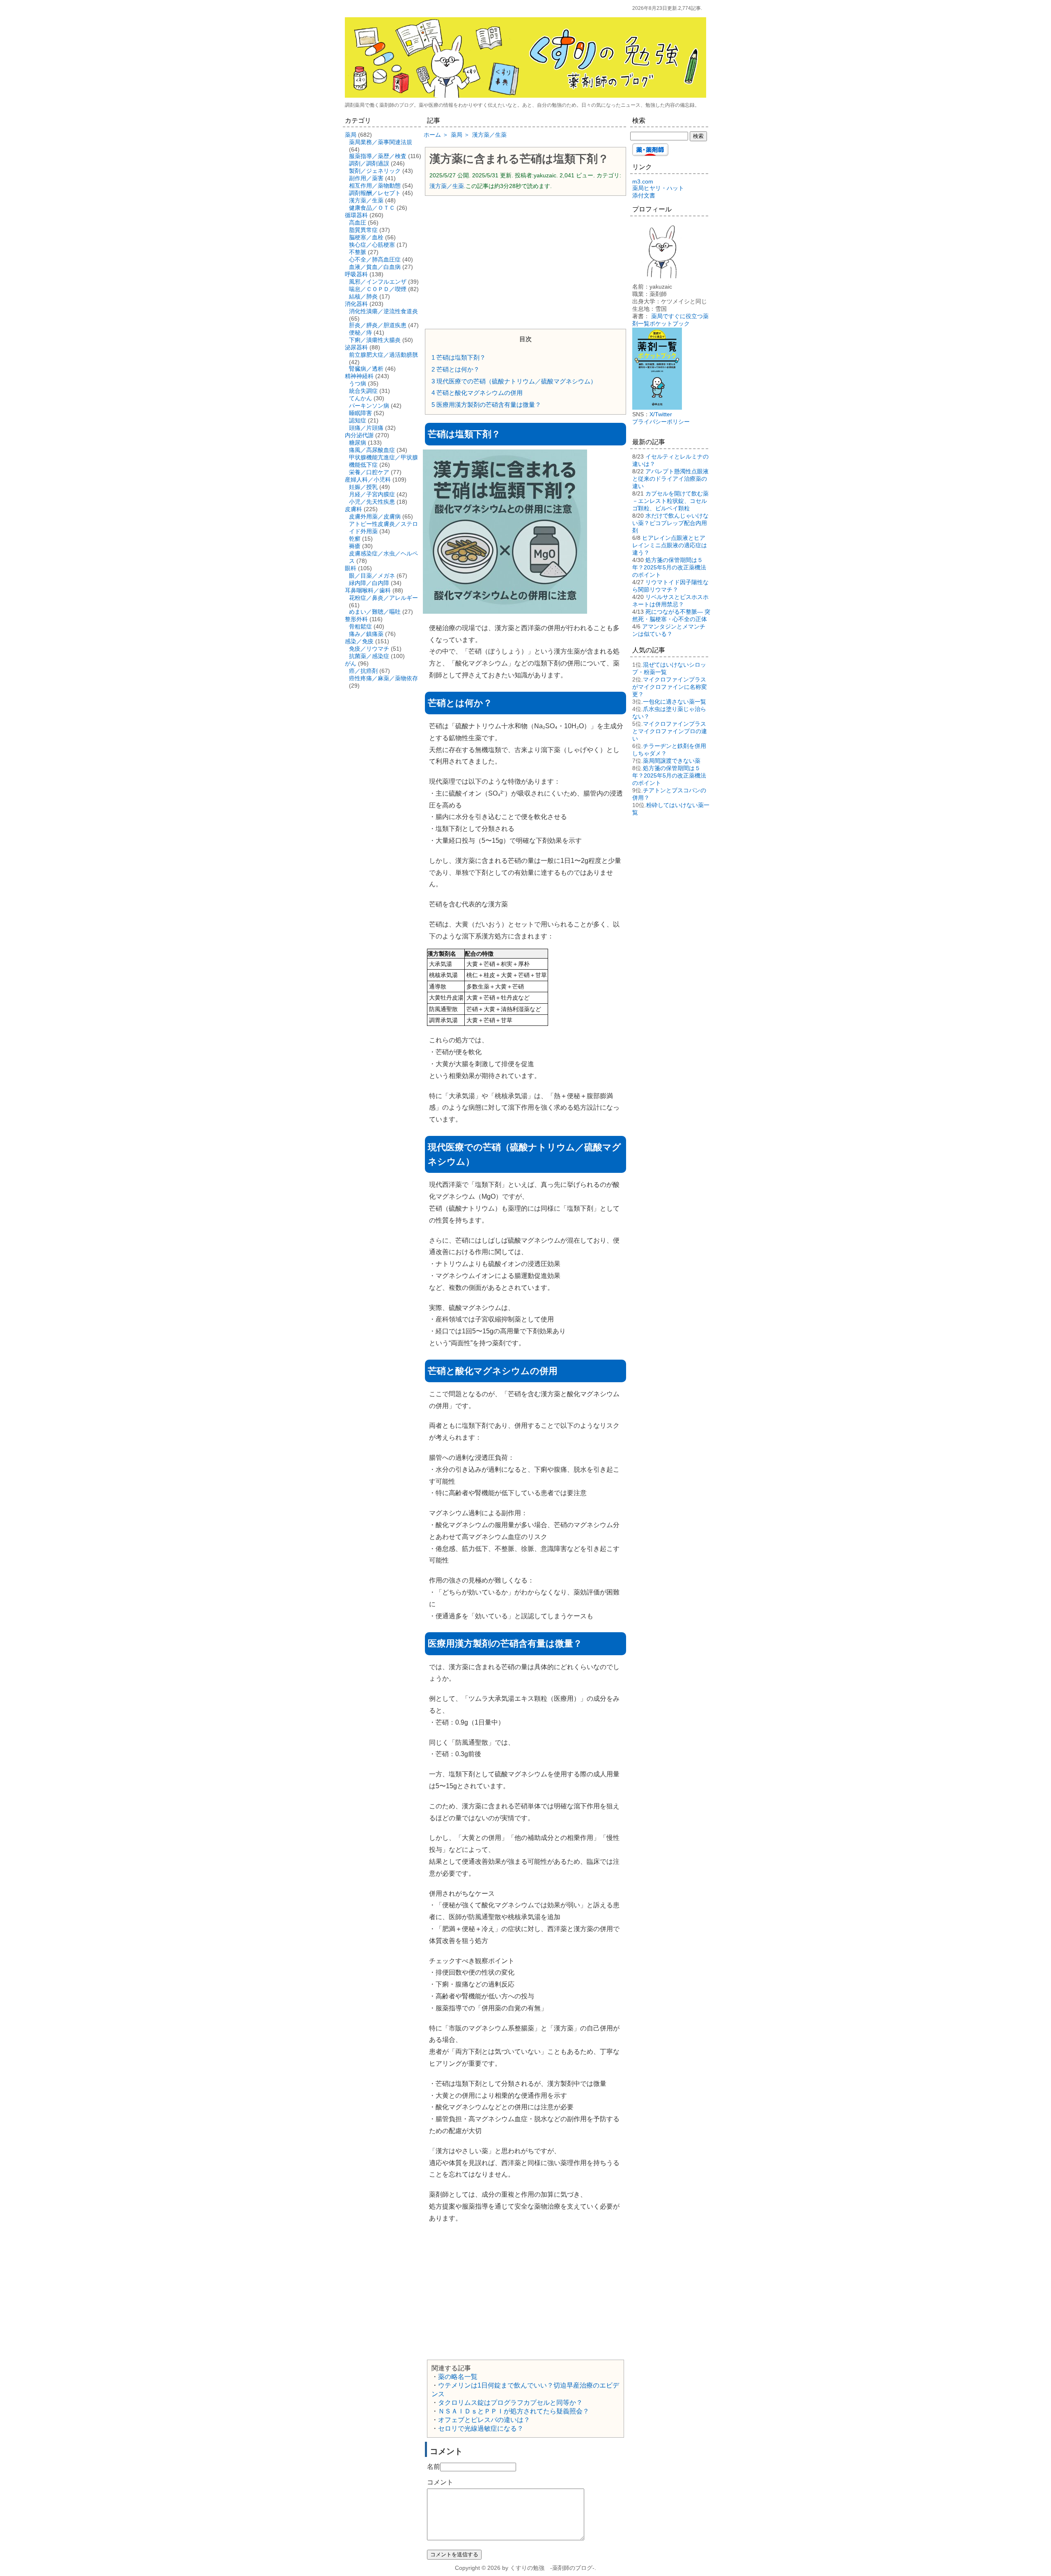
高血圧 (358, 223)
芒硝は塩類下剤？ (459, 357)
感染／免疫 (359, 641)
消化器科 (356, 304)
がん (351, 663)
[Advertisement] (525, 261)
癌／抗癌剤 (363, 671)
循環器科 (356, 215)
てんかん (360, 398)
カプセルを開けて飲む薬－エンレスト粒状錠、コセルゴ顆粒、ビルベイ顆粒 (670, 501)
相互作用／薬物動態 (375, 186)
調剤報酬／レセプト (375, 193)
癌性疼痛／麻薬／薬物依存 (383, 678)
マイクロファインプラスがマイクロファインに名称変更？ (670, 687)
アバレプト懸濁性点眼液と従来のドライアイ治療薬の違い (670, 479)
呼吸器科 (356, 274)
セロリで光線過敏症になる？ (481, 2428)
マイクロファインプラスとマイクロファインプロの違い (670, 731)
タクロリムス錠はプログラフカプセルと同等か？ (510, 2403)
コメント (440, 2482)
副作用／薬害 (366, 178)
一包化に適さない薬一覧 (675, 702)
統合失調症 (363, 391)
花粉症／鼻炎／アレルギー (383, 598)
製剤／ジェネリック (375, 171)
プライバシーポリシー (661, 422)
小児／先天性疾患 (372, 502)
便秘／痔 (360, 333)
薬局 (351, 135)
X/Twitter (661, 414)
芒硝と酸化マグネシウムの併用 (477, 393)
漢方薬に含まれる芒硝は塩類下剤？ (519, 159)
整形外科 (356, 619)
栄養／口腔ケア (369, 472)
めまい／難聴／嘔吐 (375, 612)
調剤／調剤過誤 (369, 163)
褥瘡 (355, 546)
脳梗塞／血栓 (366, 237)
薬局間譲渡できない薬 (672, 761)
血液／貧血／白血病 (375, 267)
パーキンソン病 (369, 406)
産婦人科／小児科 (368, 479)
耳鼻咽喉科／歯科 (368, 590)
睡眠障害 (360, 413)
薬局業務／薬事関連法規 (381, 142)
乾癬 (355, 539)
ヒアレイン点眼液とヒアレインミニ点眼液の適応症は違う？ (670, 545)
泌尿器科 (356, 347)
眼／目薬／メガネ (372, 576)
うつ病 (358, 383)
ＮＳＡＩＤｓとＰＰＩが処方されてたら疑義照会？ (514, 2411)
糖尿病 (358, 443)
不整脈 (358, 252)
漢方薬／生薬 (447, 186)
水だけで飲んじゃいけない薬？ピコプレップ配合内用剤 (670, 523)
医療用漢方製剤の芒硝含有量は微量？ (486, 405)
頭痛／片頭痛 (366, 428)
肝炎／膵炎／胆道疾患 (378, 325)
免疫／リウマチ (369, 649)
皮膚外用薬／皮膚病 (375, 516)
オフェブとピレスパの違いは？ (484, 2420)
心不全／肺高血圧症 (375, 259)
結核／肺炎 (363, 296)
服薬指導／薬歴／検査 (378, 156)
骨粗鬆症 (360, 626)
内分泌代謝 (359, 435)
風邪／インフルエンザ (378, 282)
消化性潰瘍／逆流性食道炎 (383, 311)
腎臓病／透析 (366, 369)
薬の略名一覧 (458, 2377)
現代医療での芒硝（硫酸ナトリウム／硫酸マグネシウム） (514, 381)
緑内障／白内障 (369, 583)
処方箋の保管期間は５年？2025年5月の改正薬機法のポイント (669, 567)
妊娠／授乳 (363, 487)
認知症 (358, 420)
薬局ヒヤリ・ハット (658, 188)
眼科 (351, 568)
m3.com (643, 181)
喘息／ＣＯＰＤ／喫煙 (378, 289)
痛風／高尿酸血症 (372, 450)
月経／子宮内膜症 (372, 494)
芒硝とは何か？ (456, 369)
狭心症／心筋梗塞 (372, 245)
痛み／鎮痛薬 (366, 634)
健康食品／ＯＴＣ (372, 208)
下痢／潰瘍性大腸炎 (375, 340)
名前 (434, 2467)
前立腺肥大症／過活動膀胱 (383, 355)
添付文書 (644, 195)
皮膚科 (353, 509)
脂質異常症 (363, 230)
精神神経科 (359, 376)
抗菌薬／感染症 (369, 656)
